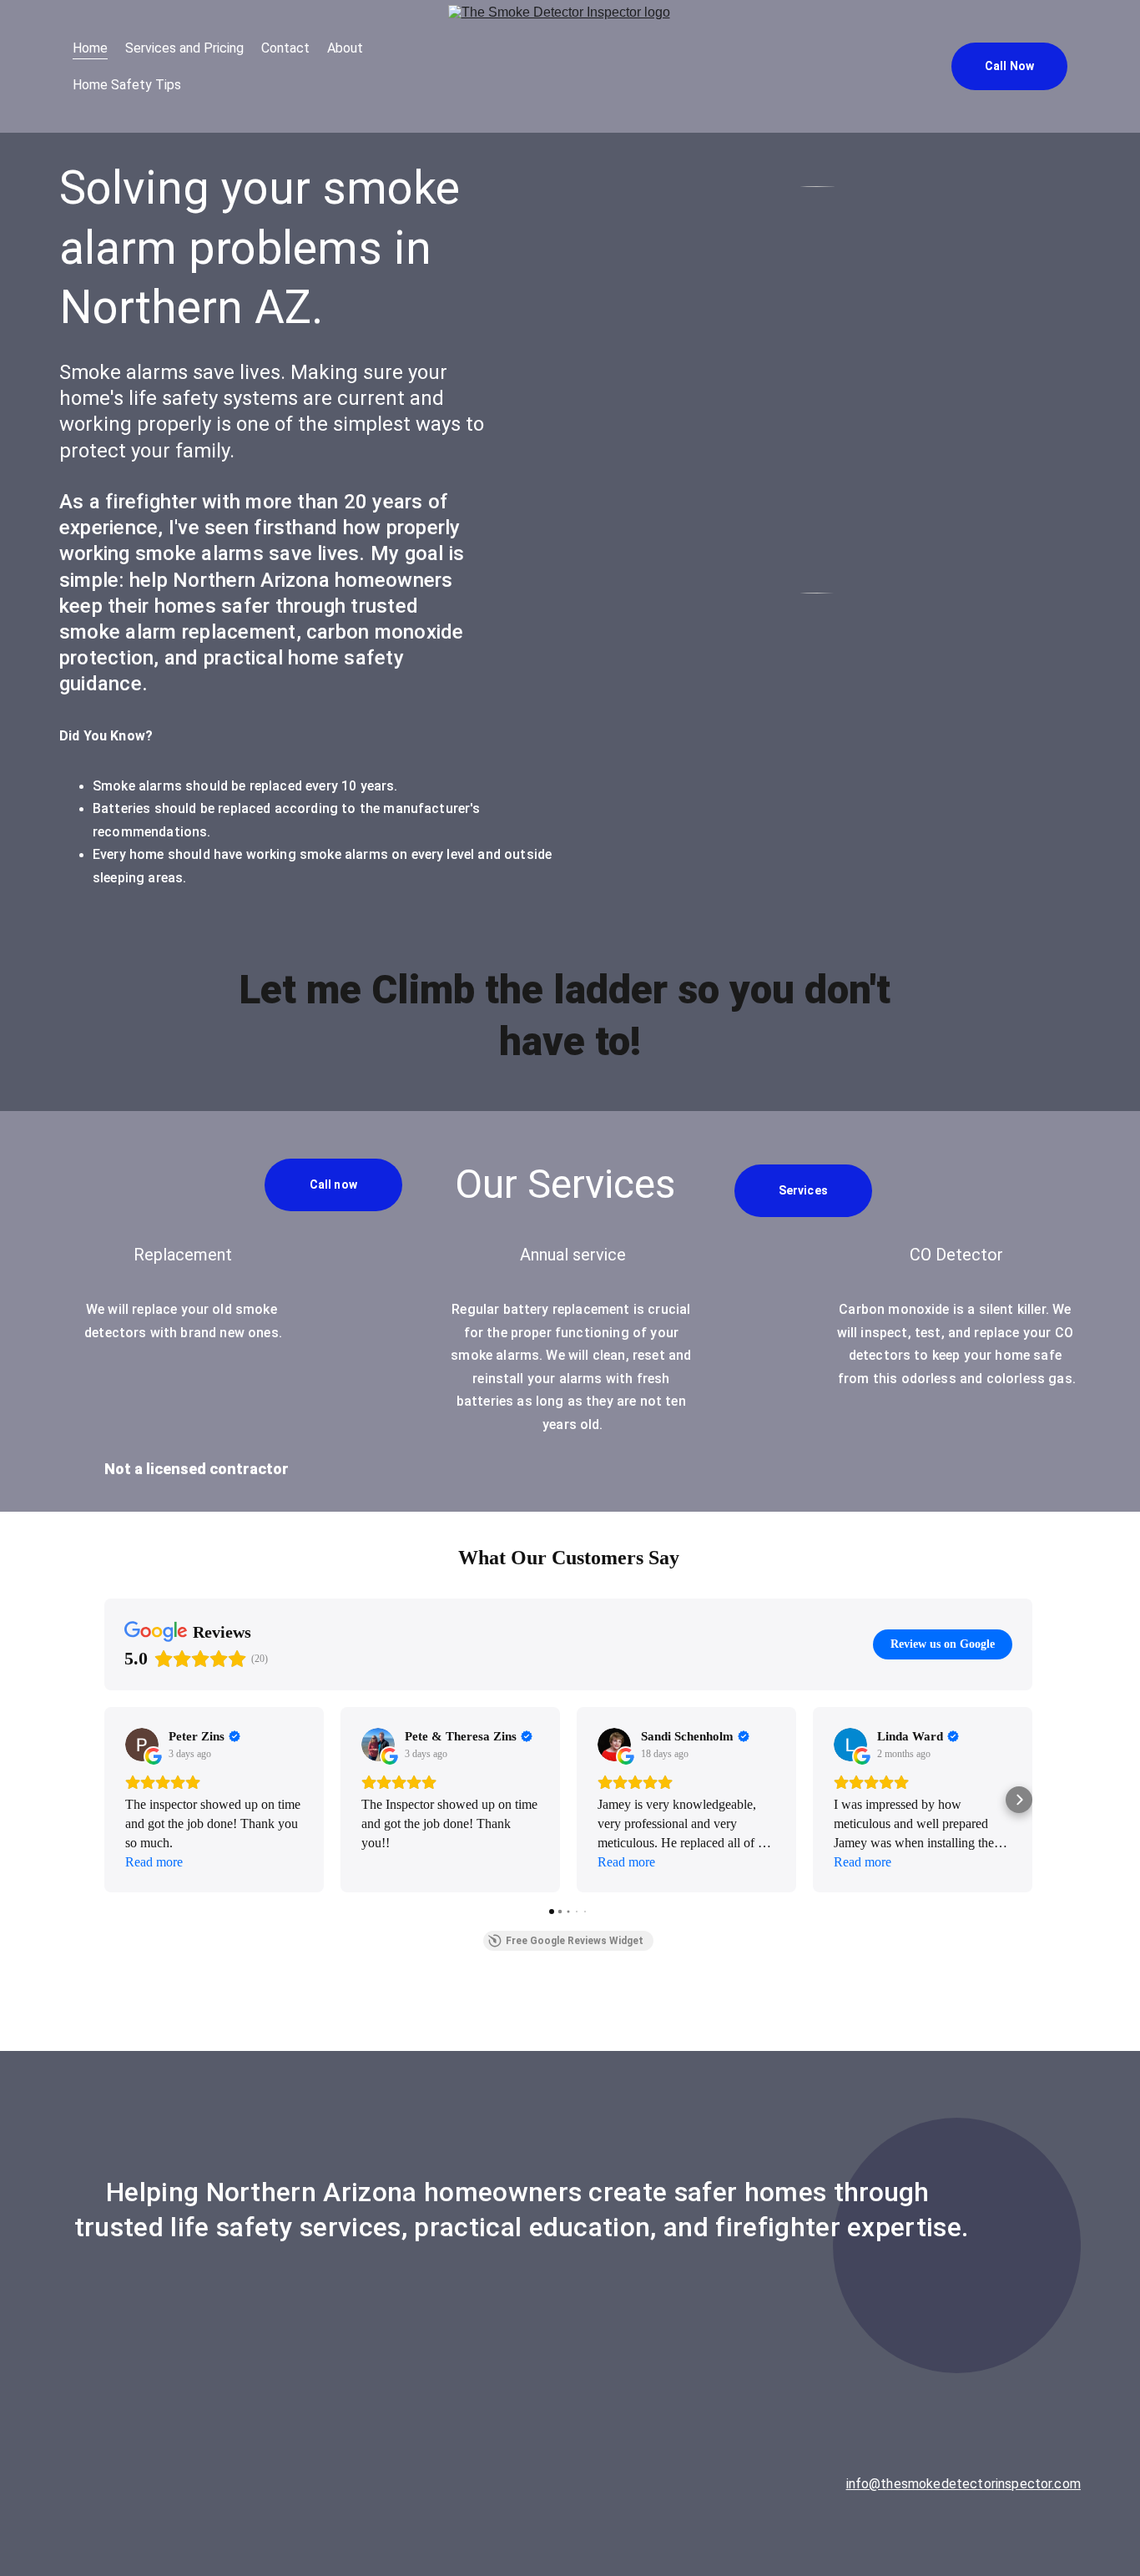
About (345, 48)
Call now (333, 1184)
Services (803, 1190)
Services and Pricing (184, 48)
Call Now (1009, 66)
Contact (285, 48)
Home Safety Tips (127, 85)
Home (90, 48)
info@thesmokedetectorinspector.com (963, 2484)
